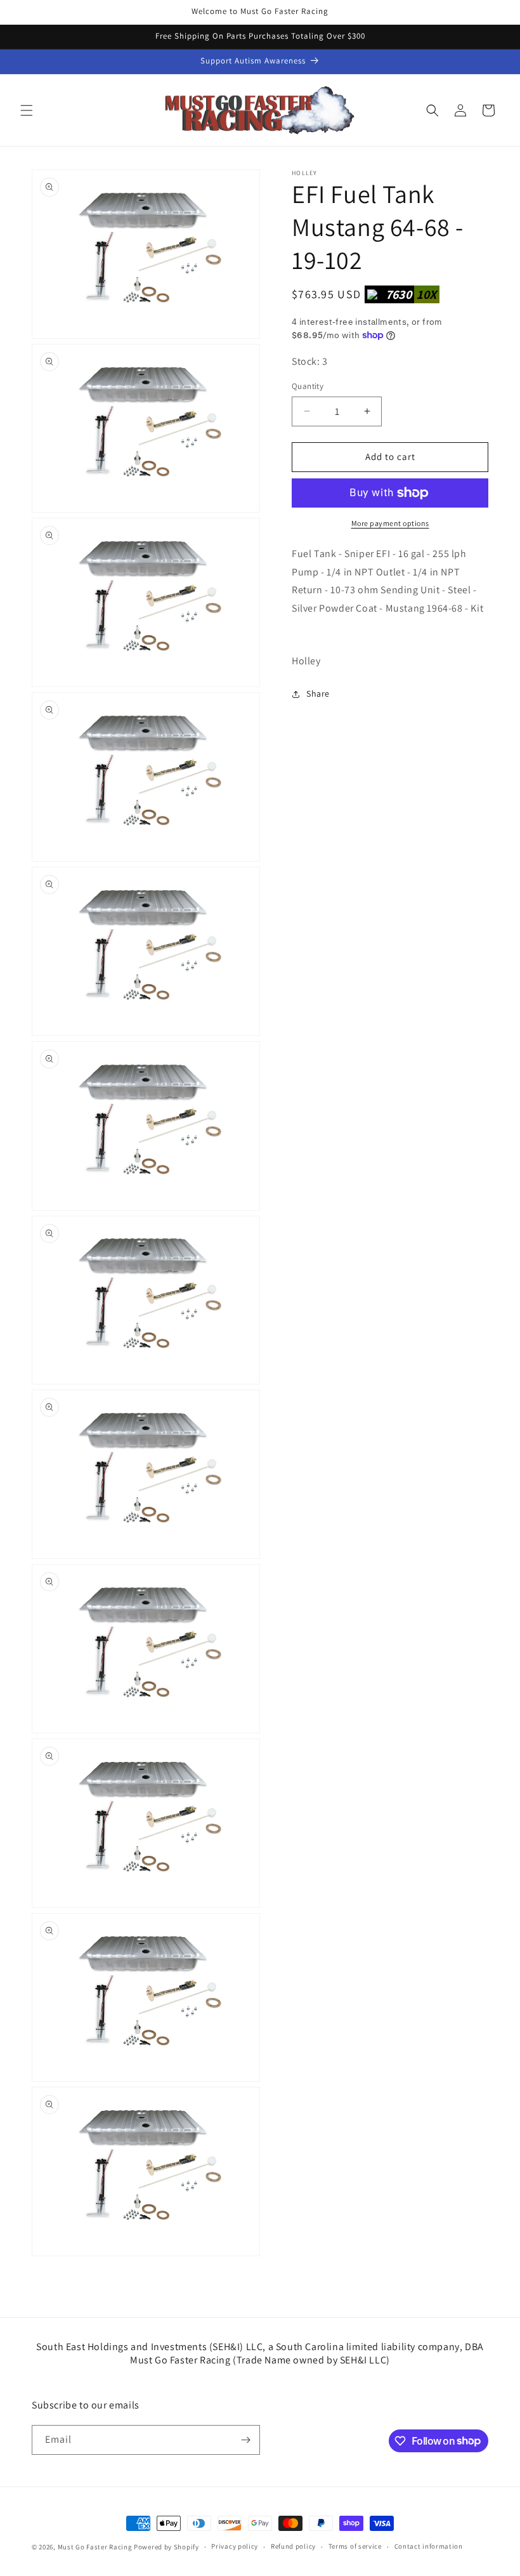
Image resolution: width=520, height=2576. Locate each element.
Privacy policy (235, 2546)
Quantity (308, 386)
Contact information (429, 2546)
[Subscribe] (245, 2440)
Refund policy (293, 2546)
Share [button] (318, 693)
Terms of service (355, 2546)
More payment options (390, 523)
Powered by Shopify (166, 2547)
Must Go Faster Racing (96, 2547)
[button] (27, 110)
